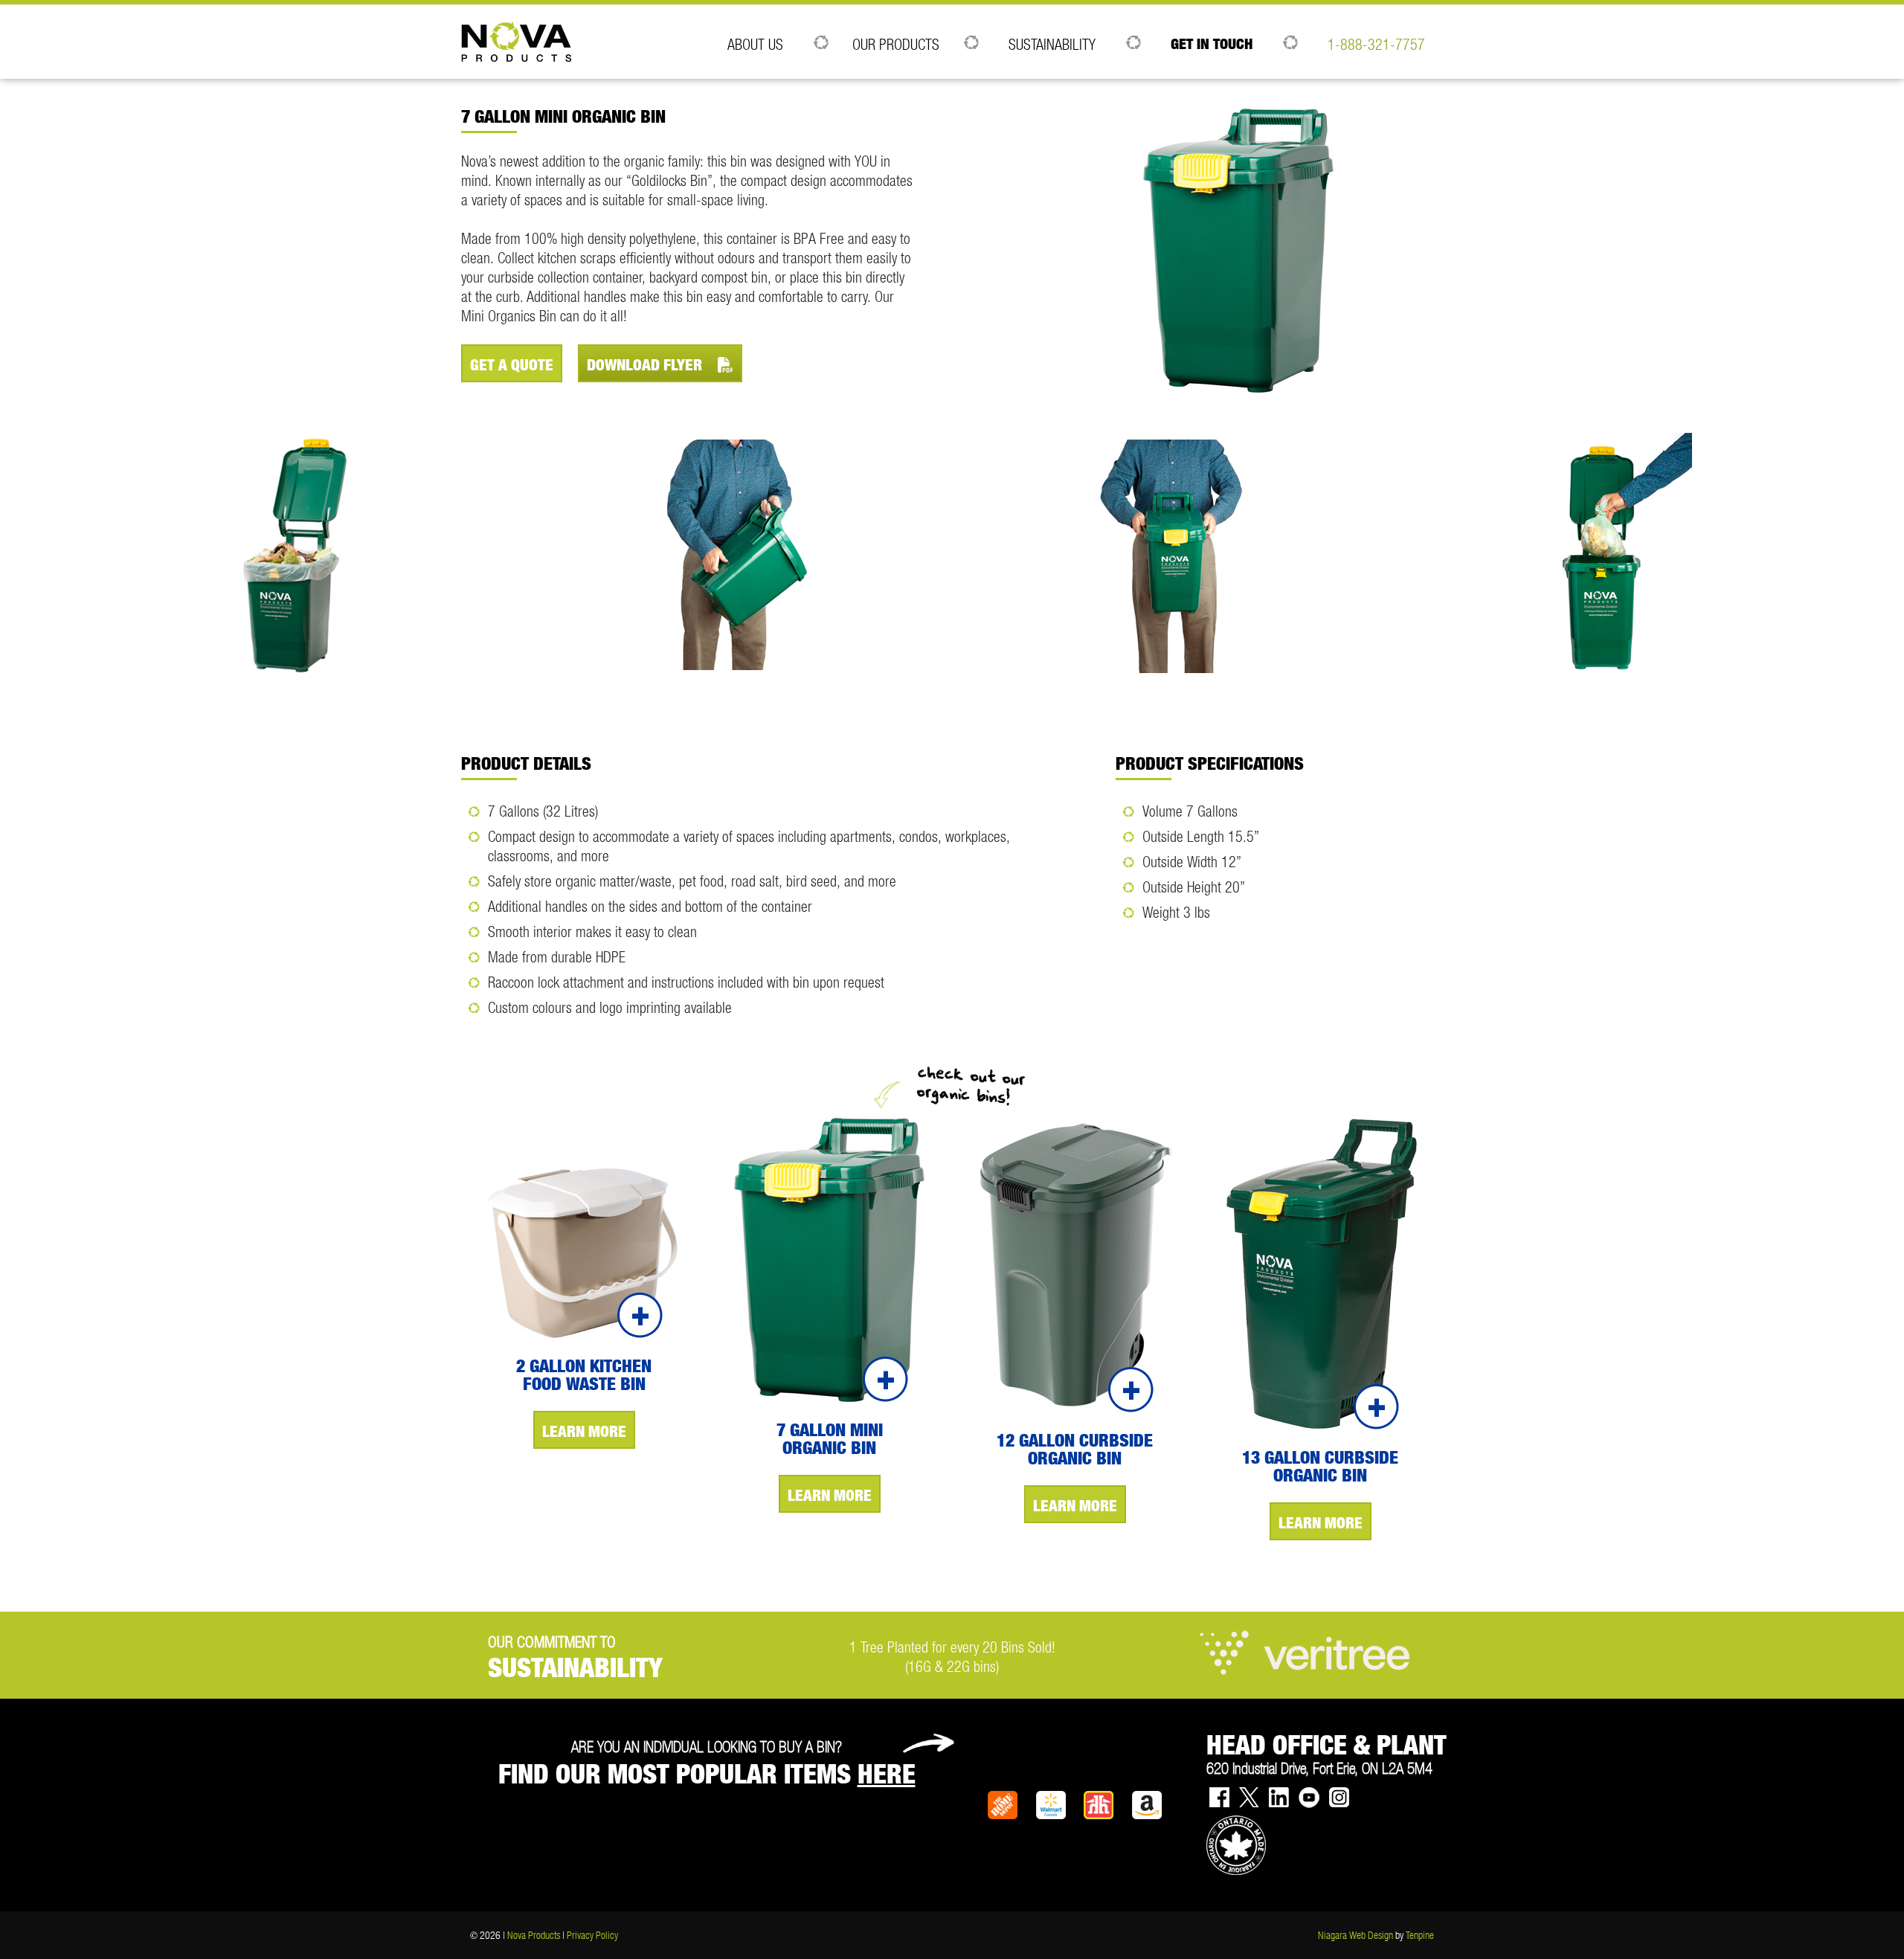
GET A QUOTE (512, 365)
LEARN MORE (584, 1431)
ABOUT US (755, 44)
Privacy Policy (592, 1935)
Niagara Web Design (1355, 1935)
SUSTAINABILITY (1052, 44)
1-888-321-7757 (1376, 44)
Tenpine (1420, 1935)
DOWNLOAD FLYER (646, 365)
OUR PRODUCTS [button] (896, 44)
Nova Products (534, 1935)
